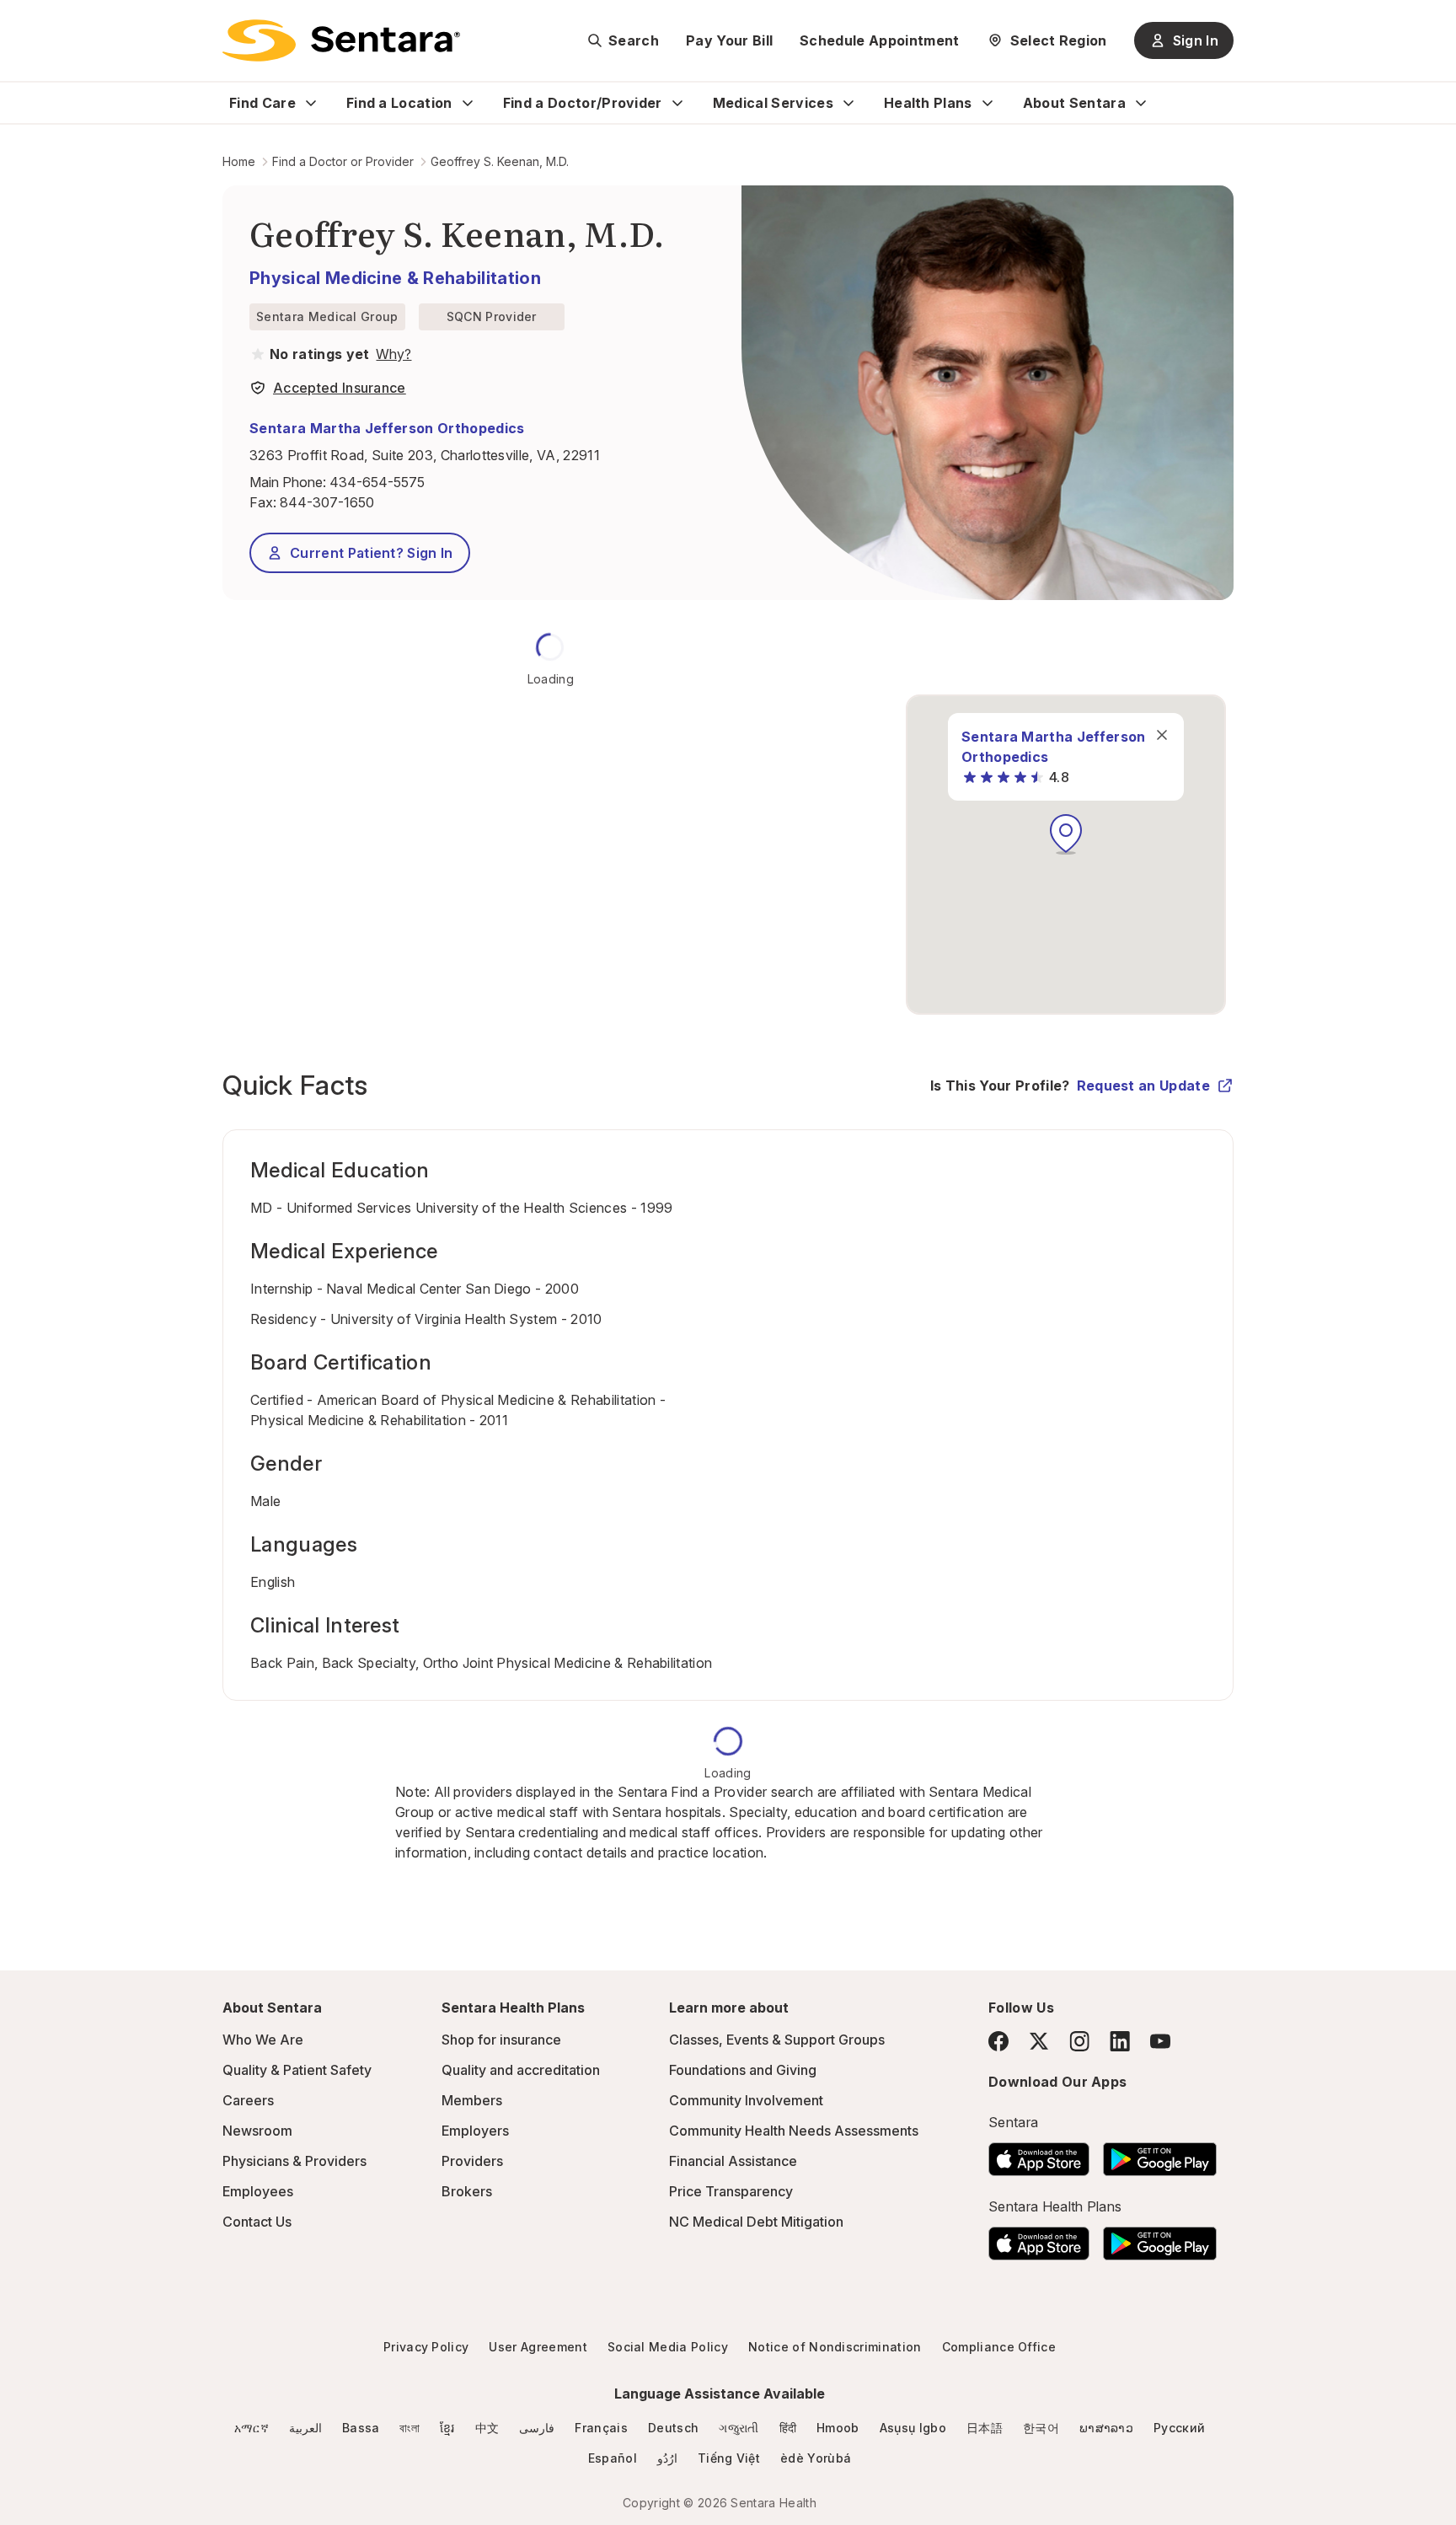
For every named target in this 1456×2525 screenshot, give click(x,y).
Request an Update (1143, 1086)
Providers (472, 2161)
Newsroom (257, 2131)
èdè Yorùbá (816, 2458)
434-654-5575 (377, 482)
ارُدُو (667, 2458)
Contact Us (257, 2222)
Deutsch (673, 2428)
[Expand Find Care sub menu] (311, 103)
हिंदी (788, 2428)
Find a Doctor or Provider (343, 161)
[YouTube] (1160, 2041)
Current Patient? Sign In (372, 553)
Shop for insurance (501, 2040)
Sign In (1196, 40)
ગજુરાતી (739, 2428)
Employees (258, 2191)
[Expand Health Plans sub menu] (988, 103)
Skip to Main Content (25, 24)
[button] (1066, 834)
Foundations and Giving (743, 2070)
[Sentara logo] (341, 40)
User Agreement (538, 2347)
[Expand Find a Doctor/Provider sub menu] (677, 103)
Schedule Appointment (879, 40)
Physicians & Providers (294, 2161)
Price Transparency (731, 2191)
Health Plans (928, 103)
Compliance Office (999, 2347)
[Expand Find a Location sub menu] (468, 103)
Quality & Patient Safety (297, 2070)
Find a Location (399, 103)
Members (472, 2100)
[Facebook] (998, 2041)
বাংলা (409, 2428)
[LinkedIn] (1120, 2041)
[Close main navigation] (1162, 735)
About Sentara (1074, 103)
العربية (305, 2428)
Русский (1179, 2428)
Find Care (262, 103)
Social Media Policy (668, 2347)
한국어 (1041, 2428)
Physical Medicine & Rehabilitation (395, 278)
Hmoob (838, 2428)
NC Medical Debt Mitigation (756, 2222)
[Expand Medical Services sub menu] (848, 103)
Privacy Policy (426, 2347)
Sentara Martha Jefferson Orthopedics (387, 428)
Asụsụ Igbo (913, 2428)
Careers (248, 2100)
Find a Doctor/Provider (583, 103)
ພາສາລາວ (1106, 2428)
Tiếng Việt (729, 2458)
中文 (487, 2428)
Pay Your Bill (729, 40)
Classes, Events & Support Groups (777, 2040)
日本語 (985, 2428)
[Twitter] (1039, 2041)
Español (613, 2458)
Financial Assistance (733, 2161)
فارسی (537, 2428)
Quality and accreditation (521, 2070)
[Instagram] (1079, 2041)
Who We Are (263, 2040)
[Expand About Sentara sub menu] (1141, 103)
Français (601, 2428)
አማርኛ (252, 2428)
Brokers (467, 2191)
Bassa (361, 2428)
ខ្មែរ (447, 2428)
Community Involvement (746, 2100)
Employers (475, 2131)
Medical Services (773, 103)
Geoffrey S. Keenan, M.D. (500, 161)
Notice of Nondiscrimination (835, 2347)
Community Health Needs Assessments (794, 2131)
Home (239, 161)
